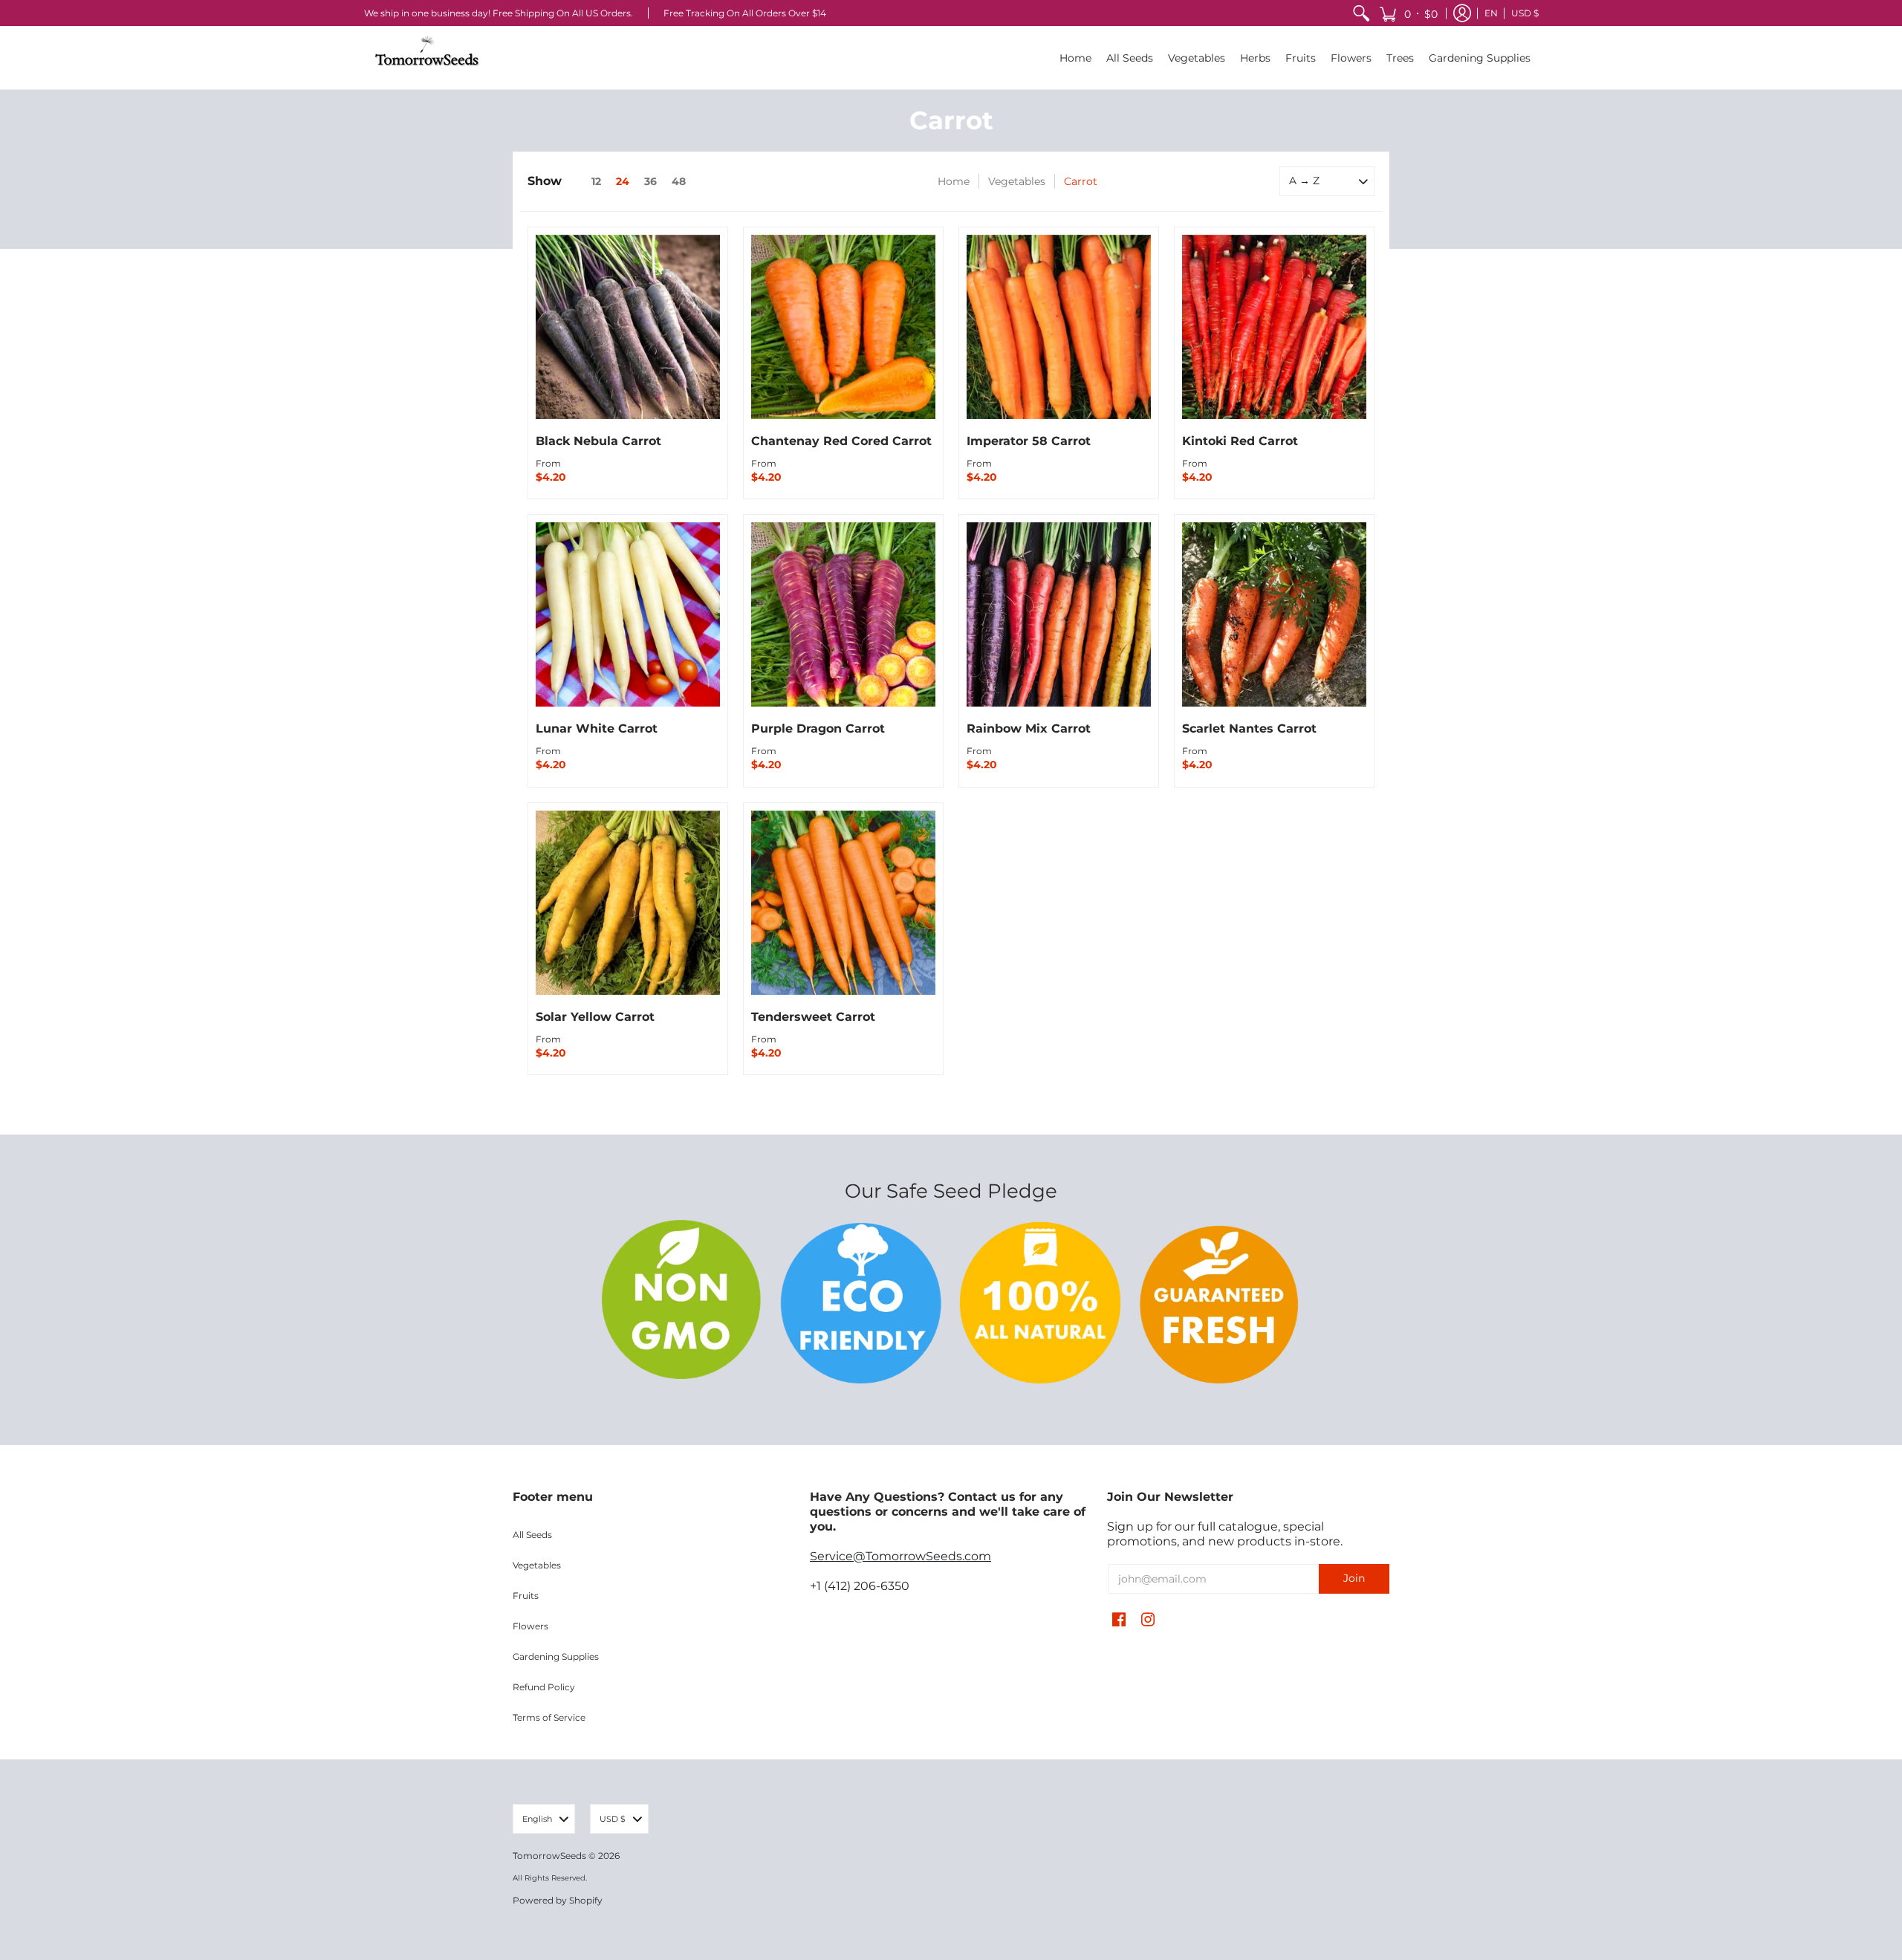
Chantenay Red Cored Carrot (841, 441)
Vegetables (1017, 181)
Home (954, 181)
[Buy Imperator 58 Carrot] (1059, 327)
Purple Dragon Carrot (818, 728)
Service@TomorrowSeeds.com (900, 1556)
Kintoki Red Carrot (1240, 441)
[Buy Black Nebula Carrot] (628, 327)
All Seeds (532, 1535)
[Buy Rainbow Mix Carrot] (1059, 614)
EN (1491, 13)
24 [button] (623, 181)
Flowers (530, 1626)
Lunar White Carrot (597, 728)
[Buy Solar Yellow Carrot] (628, 903)
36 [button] (650, 181)
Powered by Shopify (558, 1900)
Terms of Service (549, 1717)
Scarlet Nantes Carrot (1249, 728)
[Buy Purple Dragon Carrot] (843, 614)
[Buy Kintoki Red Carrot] (1274, 327)
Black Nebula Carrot (598, 441)
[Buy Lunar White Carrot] (628, 614)
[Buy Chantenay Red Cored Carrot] (843, 327)
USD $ (1525, 13)
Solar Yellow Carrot (595, 1017)
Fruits (526, 1596)
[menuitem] (1361, 13)
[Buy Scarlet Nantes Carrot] (1274, 614)
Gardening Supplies (556, 1656)
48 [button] (679, 181)
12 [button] (596, 181)
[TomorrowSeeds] (427, 58)
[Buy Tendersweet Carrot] (843, 903)
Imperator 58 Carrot (1029, 441)
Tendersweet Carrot (813, 1017)
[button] (1408, 13)
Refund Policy (544, 1687)
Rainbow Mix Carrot (1029, 728)
